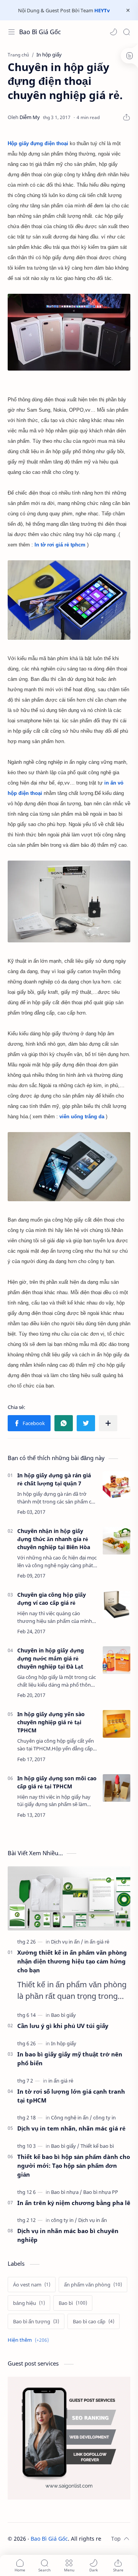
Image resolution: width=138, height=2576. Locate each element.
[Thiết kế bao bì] (97, 2146)
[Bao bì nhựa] (67, 2192)
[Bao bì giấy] (63, 2015)
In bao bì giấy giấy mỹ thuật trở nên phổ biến (70, 2059)
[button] (113, 32)
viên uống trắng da (82, 1117)
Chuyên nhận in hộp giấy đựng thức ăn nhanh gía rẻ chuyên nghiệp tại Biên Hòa (54, 1539)
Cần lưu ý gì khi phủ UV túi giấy (63, 2026)
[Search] (127, 32)
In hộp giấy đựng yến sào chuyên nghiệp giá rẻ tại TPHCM (51, 1722)
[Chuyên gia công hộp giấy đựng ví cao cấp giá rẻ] (117, 1604)
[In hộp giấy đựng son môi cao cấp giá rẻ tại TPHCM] (117, 1788)
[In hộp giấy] (64, 2043)
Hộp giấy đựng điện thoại (38, 143)
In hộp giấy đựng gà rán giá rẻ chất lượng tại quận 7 (54, 1479)
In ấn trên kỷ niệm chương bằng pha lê (74, 2203)
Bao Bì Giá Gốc (40, 32)
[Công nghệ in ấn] (71, 2117)
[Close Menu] (128, 10)
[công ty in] (104, 2117)
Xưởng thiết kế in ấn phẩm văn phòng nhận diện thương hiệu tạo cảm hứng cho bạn (72, 1961)
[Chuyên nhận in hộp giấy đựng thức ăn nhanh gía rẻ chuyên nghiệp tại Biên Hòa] (117, 1541)
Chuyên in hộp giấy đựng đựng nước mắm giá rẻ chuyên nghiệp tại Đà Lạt (51, 1658)
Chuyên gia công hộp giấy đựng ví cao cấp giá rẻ (52, 1599)
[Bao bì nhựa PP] (101, 2192)
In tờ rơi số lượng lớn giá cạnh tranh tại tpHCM (71, 2096)
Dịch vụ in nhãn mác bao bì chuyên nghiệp (68, 2235)
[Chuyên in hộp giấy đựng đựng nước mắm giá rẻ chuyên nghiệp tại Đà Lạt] (117, 1660)
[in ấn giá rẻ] (97, 1942)
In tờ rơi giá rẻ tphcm (61, 545)
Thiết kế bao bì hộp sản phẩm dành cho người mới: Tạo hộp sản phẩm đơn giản (74, 2165)
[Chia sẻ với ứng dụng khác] (108, 1423)
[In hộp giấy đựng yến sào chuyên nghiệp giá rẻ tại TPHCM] (117, 1724)
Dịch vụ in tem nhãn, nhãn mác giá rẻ (71, 2128)
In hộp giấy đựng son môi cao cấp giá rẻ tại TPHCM (57, 1782)
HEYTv (102, 10)
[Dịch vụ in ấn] (67, 1942)
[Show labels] (30, 2340)
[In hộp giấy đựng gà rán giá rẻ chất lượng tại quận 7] (117, 1485)
